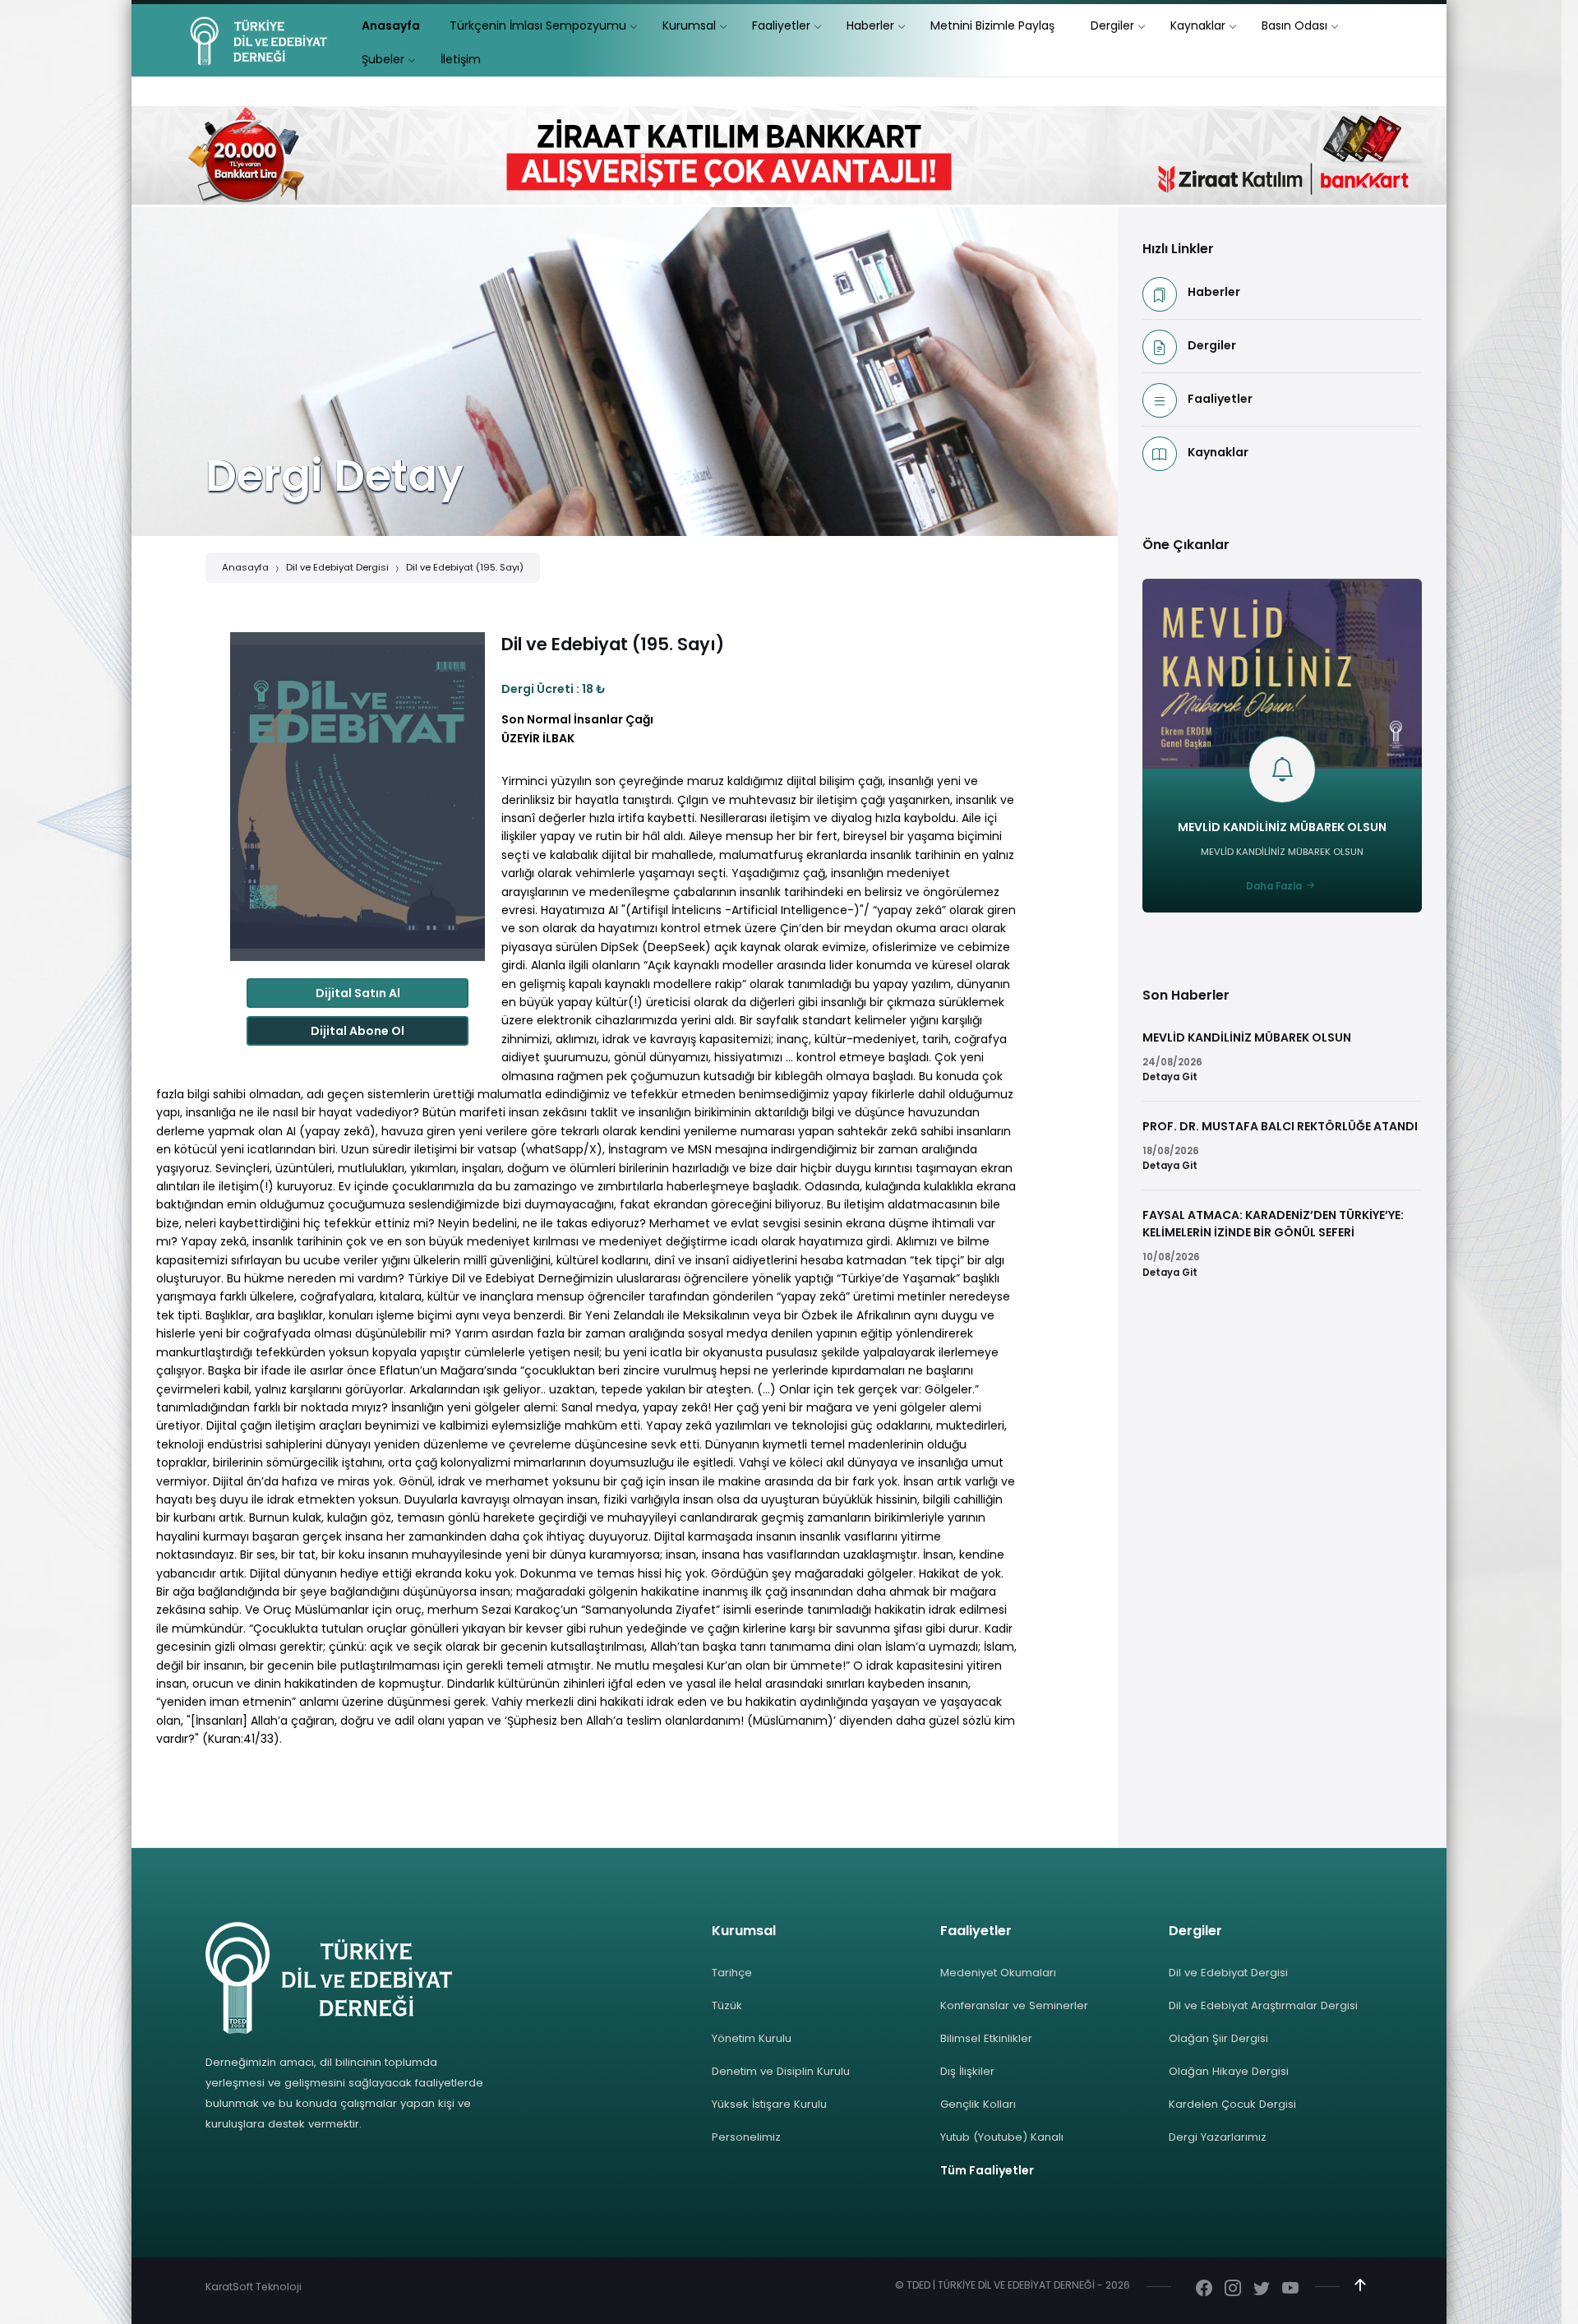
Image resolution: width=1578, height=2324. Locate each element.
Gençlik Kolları (978, 2104)
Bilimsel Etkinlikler (986, 2038)
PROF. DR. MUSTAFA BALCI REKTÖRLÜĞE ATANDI (1280, 1126)
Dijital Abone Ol (358, 1031)
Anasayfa (245, 567)
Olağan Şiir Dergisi (1218, 2038)
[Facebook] (1204, 2289)
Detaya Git (1170, 1077)
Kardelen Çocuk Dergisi (1232, 2104)
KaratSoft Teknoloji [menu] (254, 2287)
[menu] (391, 26)
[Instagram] (1233, 2289)
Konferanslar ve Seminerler (1014, 2005)
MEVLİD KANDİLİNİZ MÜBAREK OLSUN (1282, 827)
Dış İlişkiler (967, 2071)
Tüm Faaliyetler (987, 2170)
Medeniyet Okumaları (998, 1973)
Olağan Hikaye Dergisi (1229, 2071)
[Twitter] (1262, 2289)
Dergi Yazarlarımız (1218, 2137)
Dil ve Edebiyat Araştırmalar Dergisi (1263, 2005)
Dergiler (1212, 345)
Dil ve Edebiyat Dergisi (337, 567)
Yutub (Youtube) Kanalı (1002, 2137)
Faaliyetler (1220, 399)
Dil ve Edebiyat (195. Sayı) (465, 567)
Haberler (1214, 292)
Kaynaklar (1218, 452)
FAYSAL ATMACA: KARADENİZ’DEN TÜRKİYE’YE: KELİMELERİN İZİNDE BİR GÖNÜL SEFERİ (1273, 1224)
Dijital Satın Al (358, 993)
